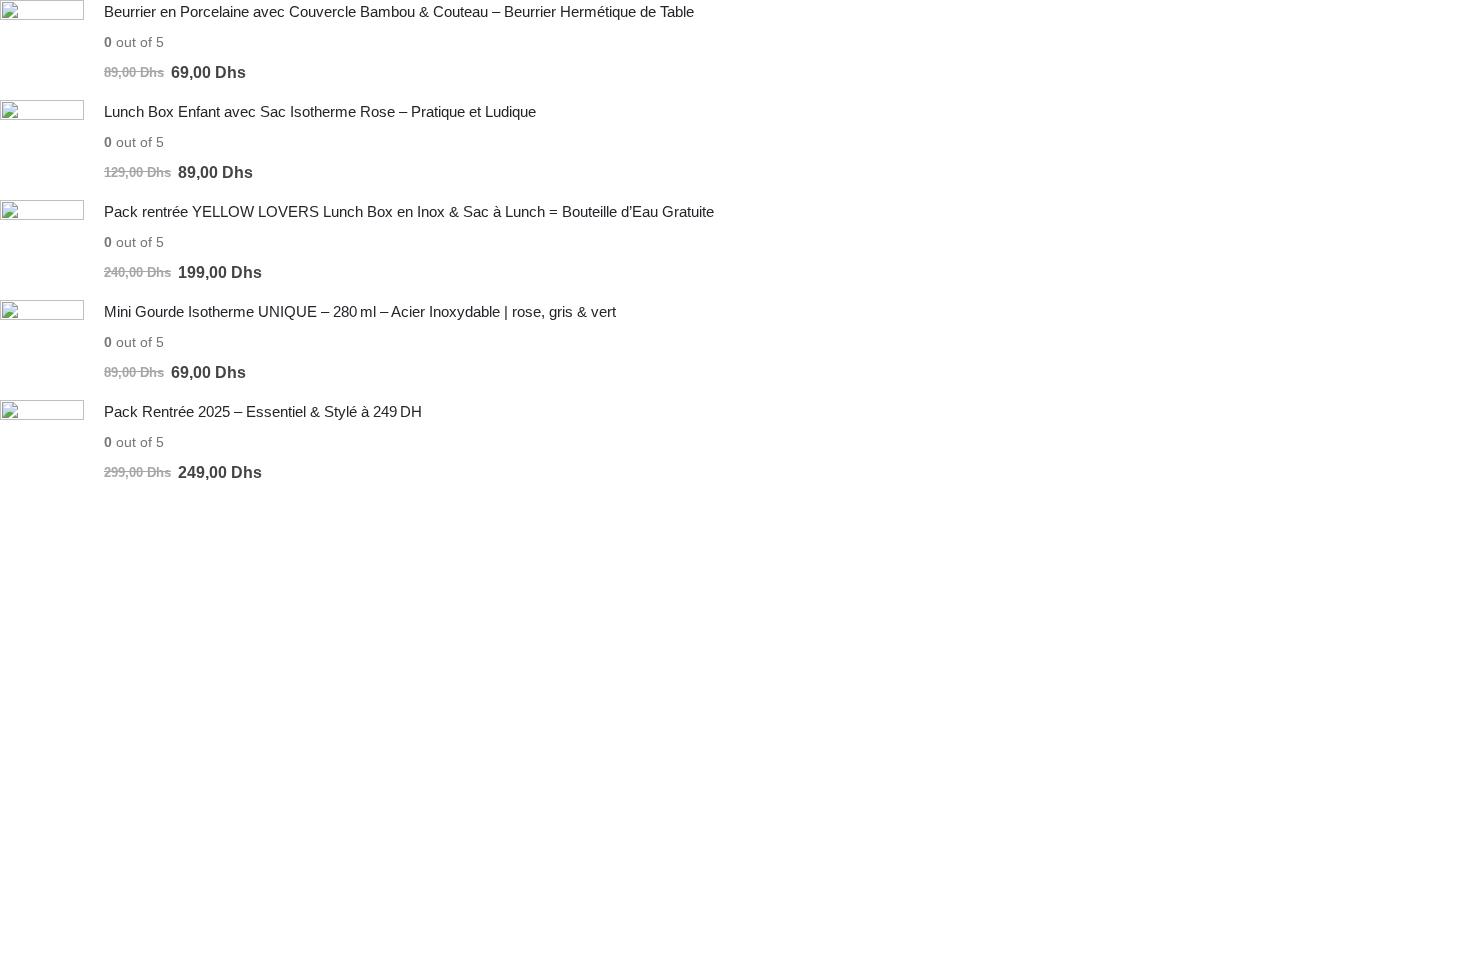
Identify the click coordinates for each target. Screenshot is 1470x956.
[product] (42, 42)
